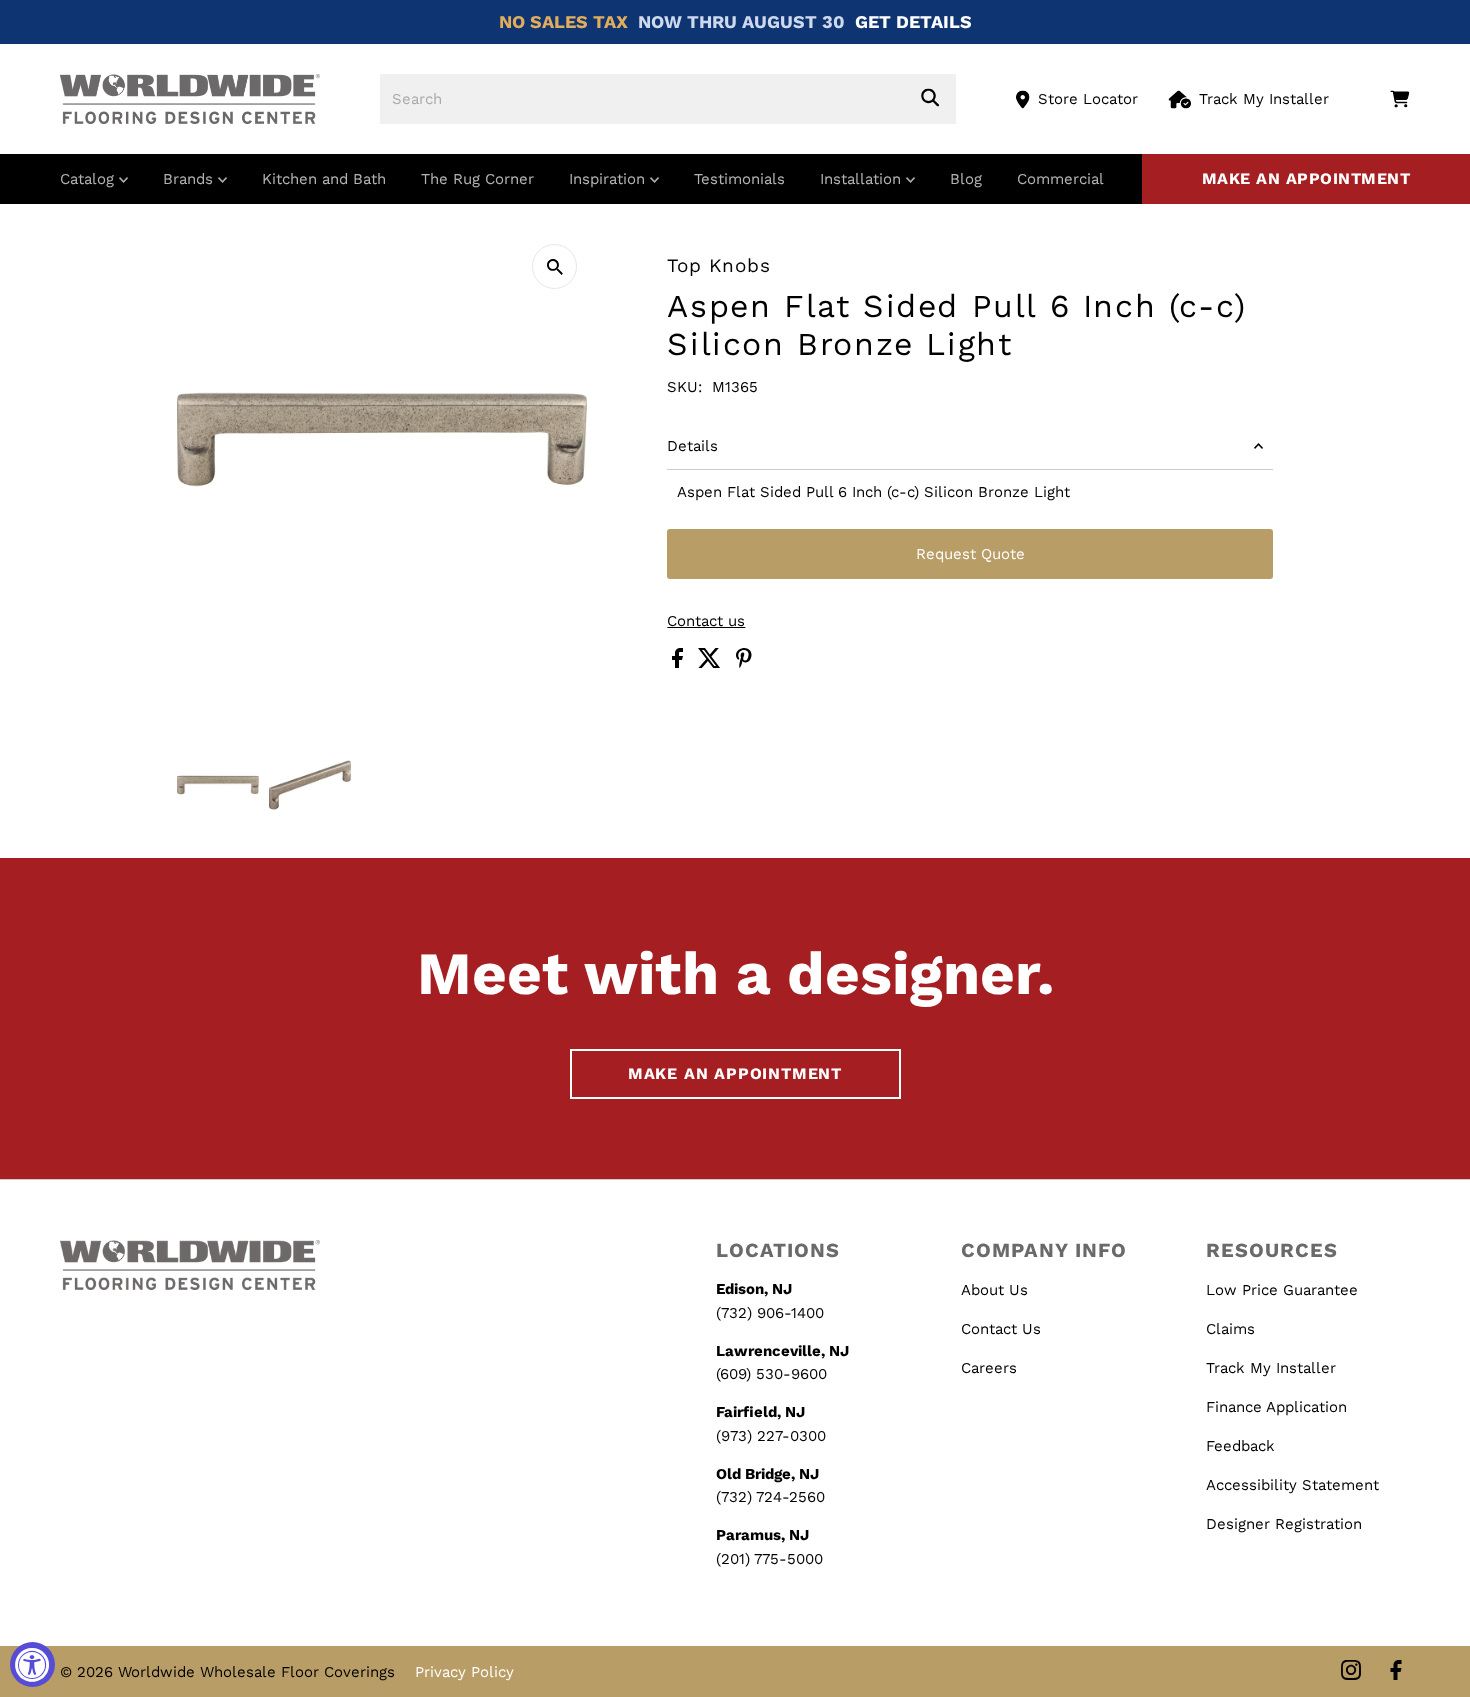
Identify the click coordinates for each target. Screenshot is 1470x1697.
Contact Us (1001, 1329)
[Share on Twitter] (712, 663)
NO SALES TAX (563, 21)
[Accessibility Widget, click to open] (32, 1664)
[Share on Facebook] (680, 663)
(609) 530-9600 (771, 1374)
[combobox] (668, 99)
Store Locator (1088, 99)
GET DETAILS (913, 21)
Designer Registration (1284, 1524)
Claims (1230, 1329)
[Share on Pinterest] (744, 663)
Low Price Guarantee (1282, 1290)
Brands (190, 179)
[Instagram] (1351, 1671)
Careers (989, 1368)
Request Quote (970, 554)
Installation (863, 179)
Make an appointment (1306, 178)
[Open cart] (1399, 99)
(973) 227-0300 (771, 1436)
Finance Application (1276, 1407)
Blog (966, 179)
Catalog (89, 179)
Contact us (706, 621)
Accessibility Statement (1292, 1485)
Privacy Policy (464, 1672)
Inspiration (609, 179)
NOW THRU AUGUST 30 (741, 21)
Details (692, 446)
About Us (994, 1290)
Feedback (1240, 1446)
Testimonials (739, 179)
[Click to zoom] (554, 266)
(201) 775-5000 (769, 1559)
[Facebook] (1396, 1671)
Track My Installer (1264, 99)
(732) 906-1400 (770, 1313)
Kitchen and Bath (324, 179)
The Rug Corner (477, 179)
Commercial (1060, 179)
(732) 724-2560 (770, 1497)
